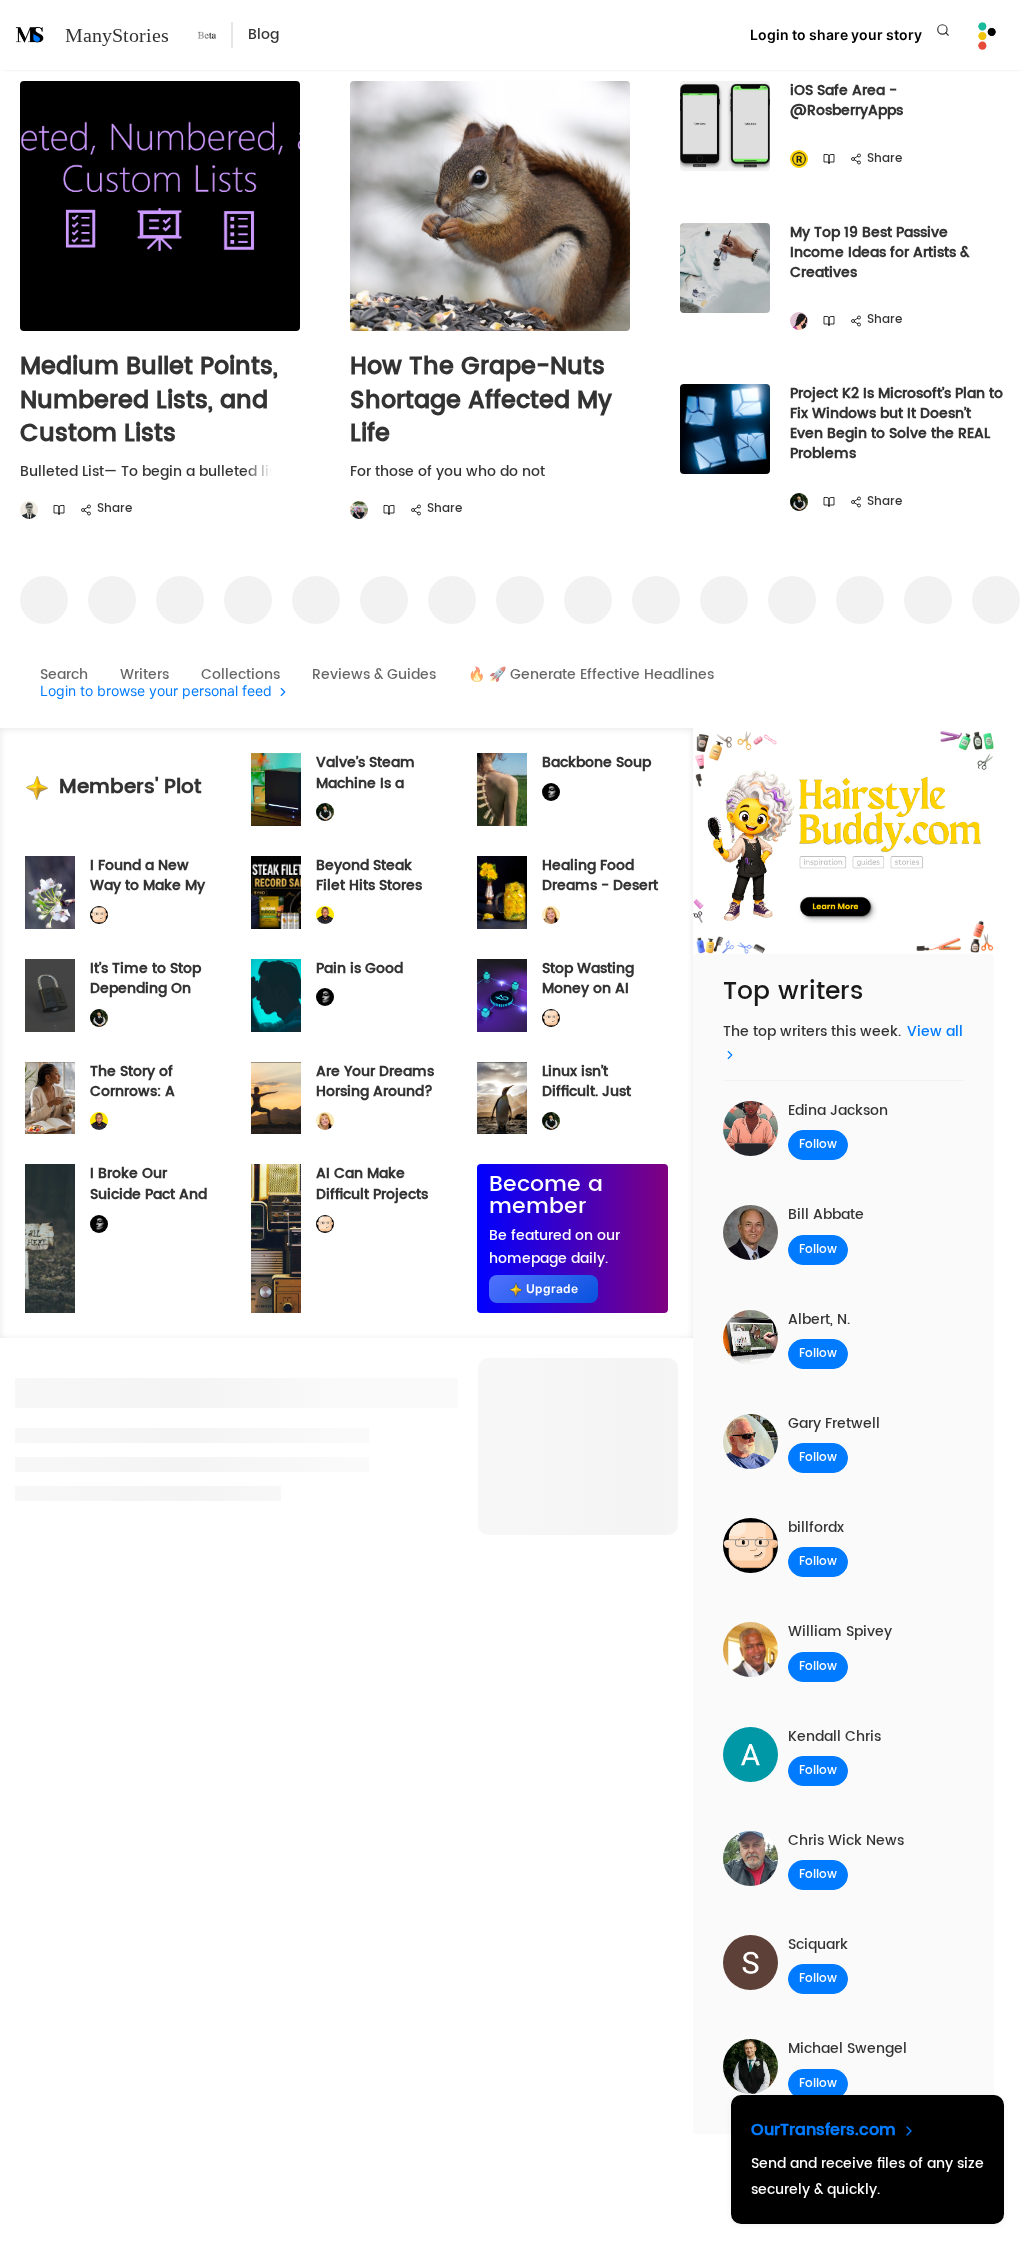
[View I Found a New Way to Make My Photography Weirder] (50, 892)
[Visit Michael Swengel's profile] (799, 502)
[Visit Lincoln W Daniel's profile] (325, 915)
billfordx (816, 1527)
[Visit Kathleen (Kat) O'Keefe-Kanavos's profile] (551, 915)
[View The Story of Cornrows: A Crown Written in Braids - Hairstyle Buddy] (50, 1098)
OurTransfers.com (826, 2130)
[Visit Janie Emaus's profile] (359, 510)
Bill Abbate (826, 1214)
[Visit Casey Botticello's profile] (29, 510)
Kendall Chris (834, 1736)
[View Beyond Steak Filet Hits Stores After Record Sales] (276, 892)
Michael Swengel (847, 2048)
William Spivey (840, 1631)
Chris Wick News (846, 1840)
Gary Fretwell (834, 1423)
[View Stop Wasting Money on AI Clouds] (502, 995)
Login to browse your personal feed (156, 691)
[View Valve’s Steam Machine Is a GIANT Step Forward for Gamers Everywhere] (276, 789)
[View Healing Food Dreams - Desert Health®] (502, 892)
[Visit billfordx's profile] (99, 915)
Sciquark (818, 1944)
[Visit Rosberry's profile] (799, 159)
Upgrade (552, 1288)
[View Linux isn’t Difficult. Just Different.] (502, 1098)
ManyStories (117, 35)
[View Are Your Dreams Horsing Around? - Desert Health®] (276, 1098)
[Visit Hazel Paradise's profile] (799, 321)
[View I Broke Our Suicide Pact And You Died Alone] (50, 1238)
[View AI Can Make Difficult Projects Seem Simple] (276, 1238)
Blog (263, 34)
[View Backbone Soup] (502, 789)
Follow (818, 1144)
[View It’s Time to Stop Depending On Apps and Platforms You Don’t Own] (50, 995)
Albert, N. (819, 1319)
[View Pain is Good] (276, 995)
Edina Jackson (838, 1110)
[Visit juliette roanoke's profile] (551, 792)
